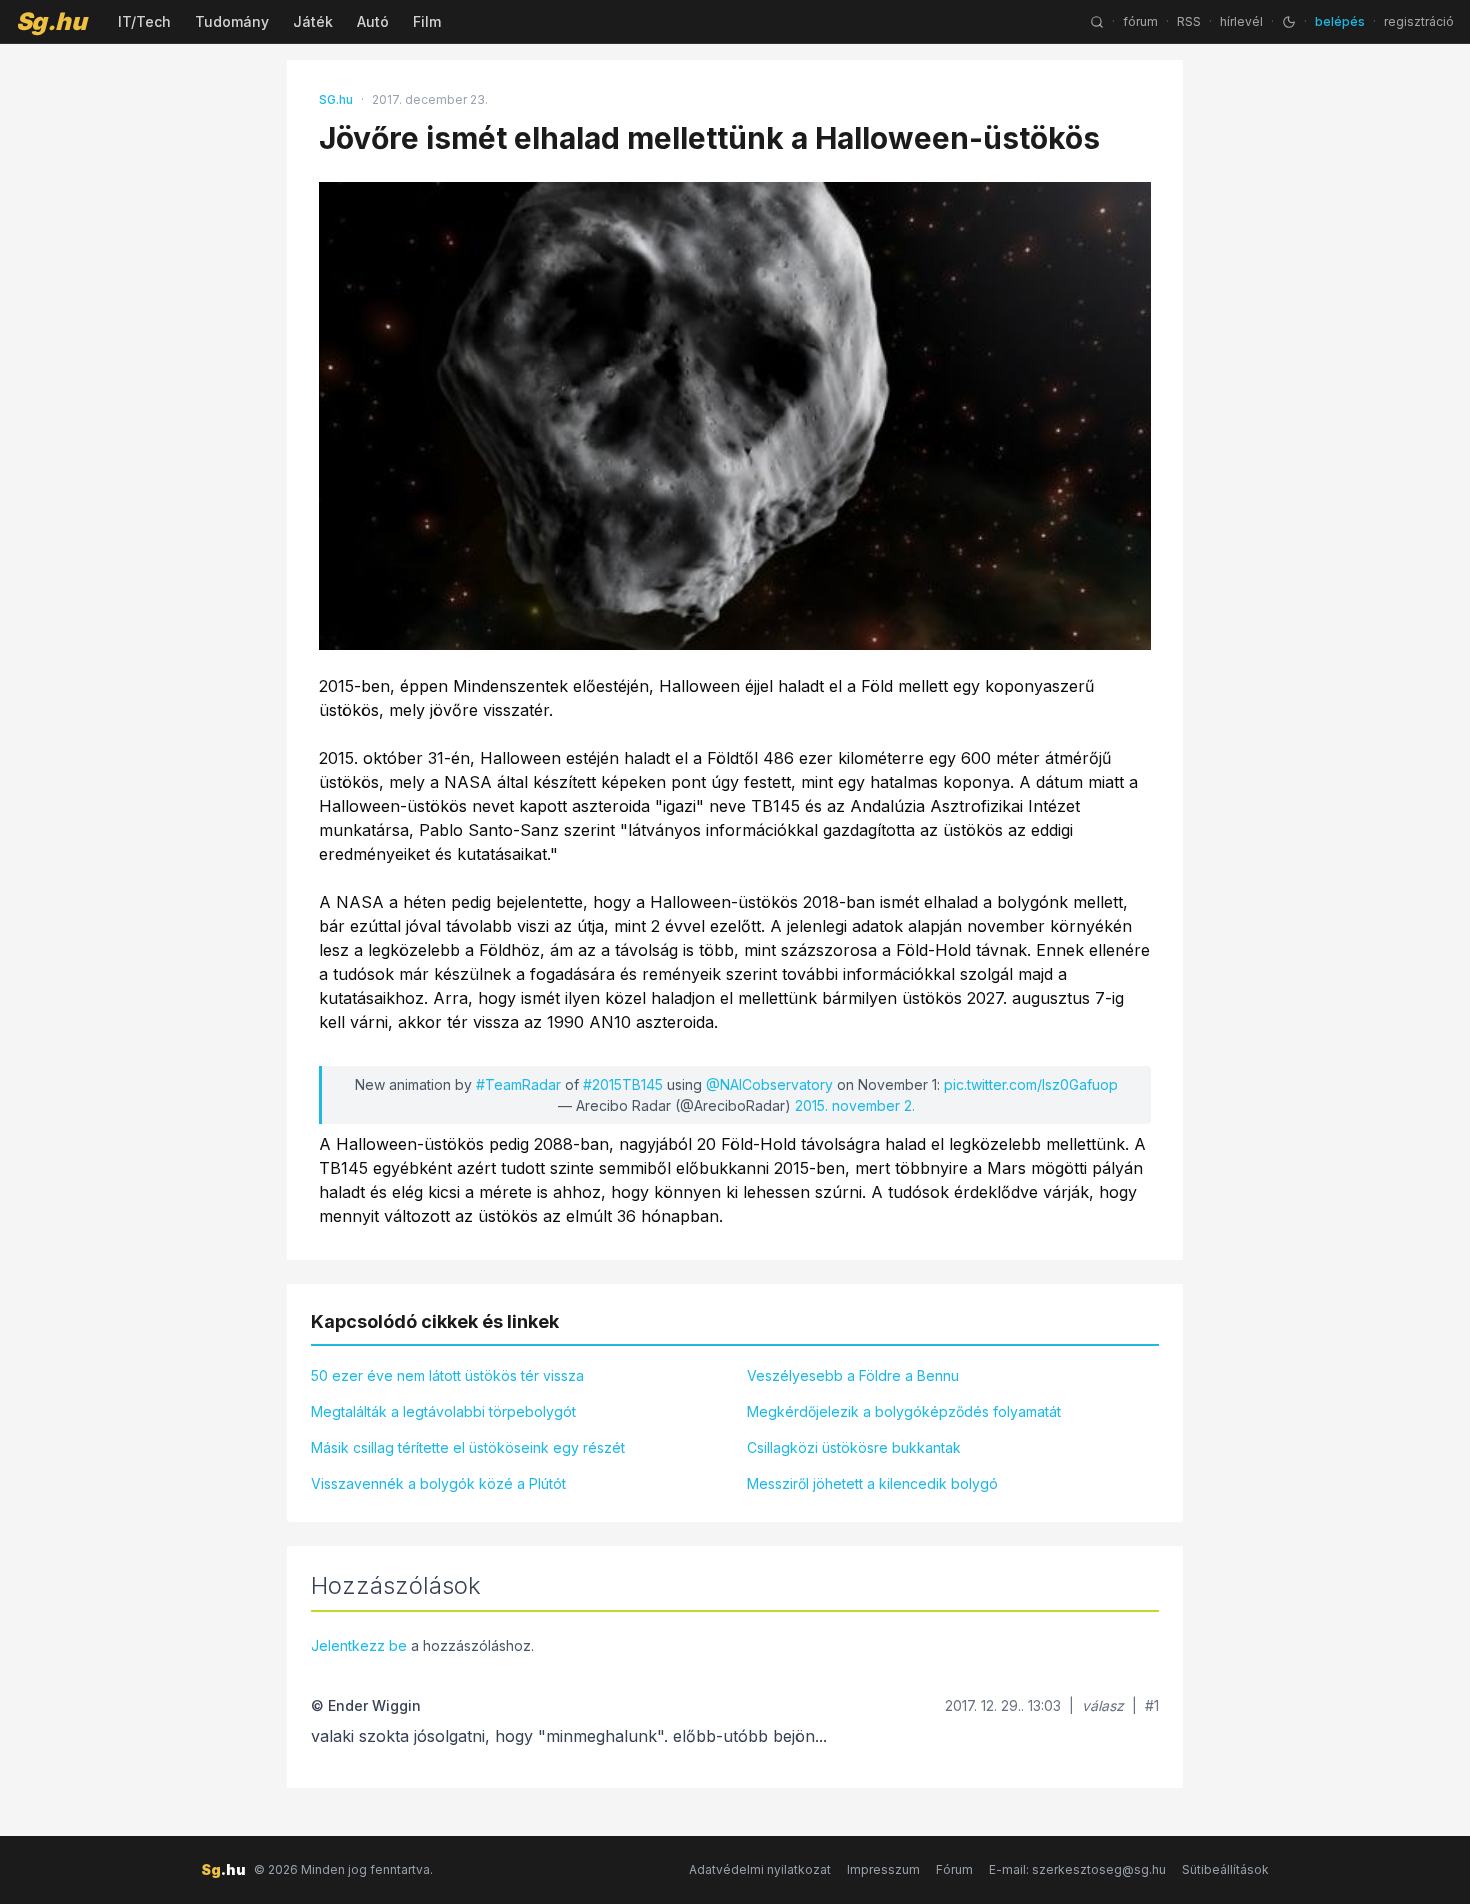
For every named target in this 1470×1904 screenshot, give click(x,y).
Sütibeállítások (1225, 1869)
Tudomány (232, 21)
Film (427, 21)
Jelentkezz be (359, 1645)
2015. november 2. (855, 1105)
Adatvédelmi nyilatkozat (760, 1869)
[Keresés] (1097, 22)
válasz (1103, 1705)
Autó (373, 21)
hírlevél (1241, 21)
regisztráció (1419, 21)
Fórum (954, 1869)
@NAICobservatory (769, 1084)
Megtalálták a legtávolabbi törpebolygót (443, 1411)
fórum (1140, 21)
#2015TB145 (623, 1084)
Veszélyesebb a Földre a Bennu (853, 1375)
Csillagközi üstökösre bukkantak (854, 1447)
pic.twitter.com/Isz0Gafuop (1031, 1084)
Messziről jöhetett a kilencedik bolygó (872, 1483)
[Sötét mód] (1289, 22)
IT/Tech (144, 21)
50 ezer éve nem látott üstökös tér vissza (447, 1375)
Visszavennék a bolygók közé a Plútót (438, 1483)
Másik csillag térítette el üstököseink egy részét (468, 1447)
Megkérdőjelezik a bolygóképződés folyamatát (904, 1411)
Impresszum (883, 1869)
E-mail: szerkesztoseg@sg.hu (1077, 1869)
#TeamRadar (518, 1084)
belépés (1340, 21)
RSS (1189, 21)
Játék (313, 21)
